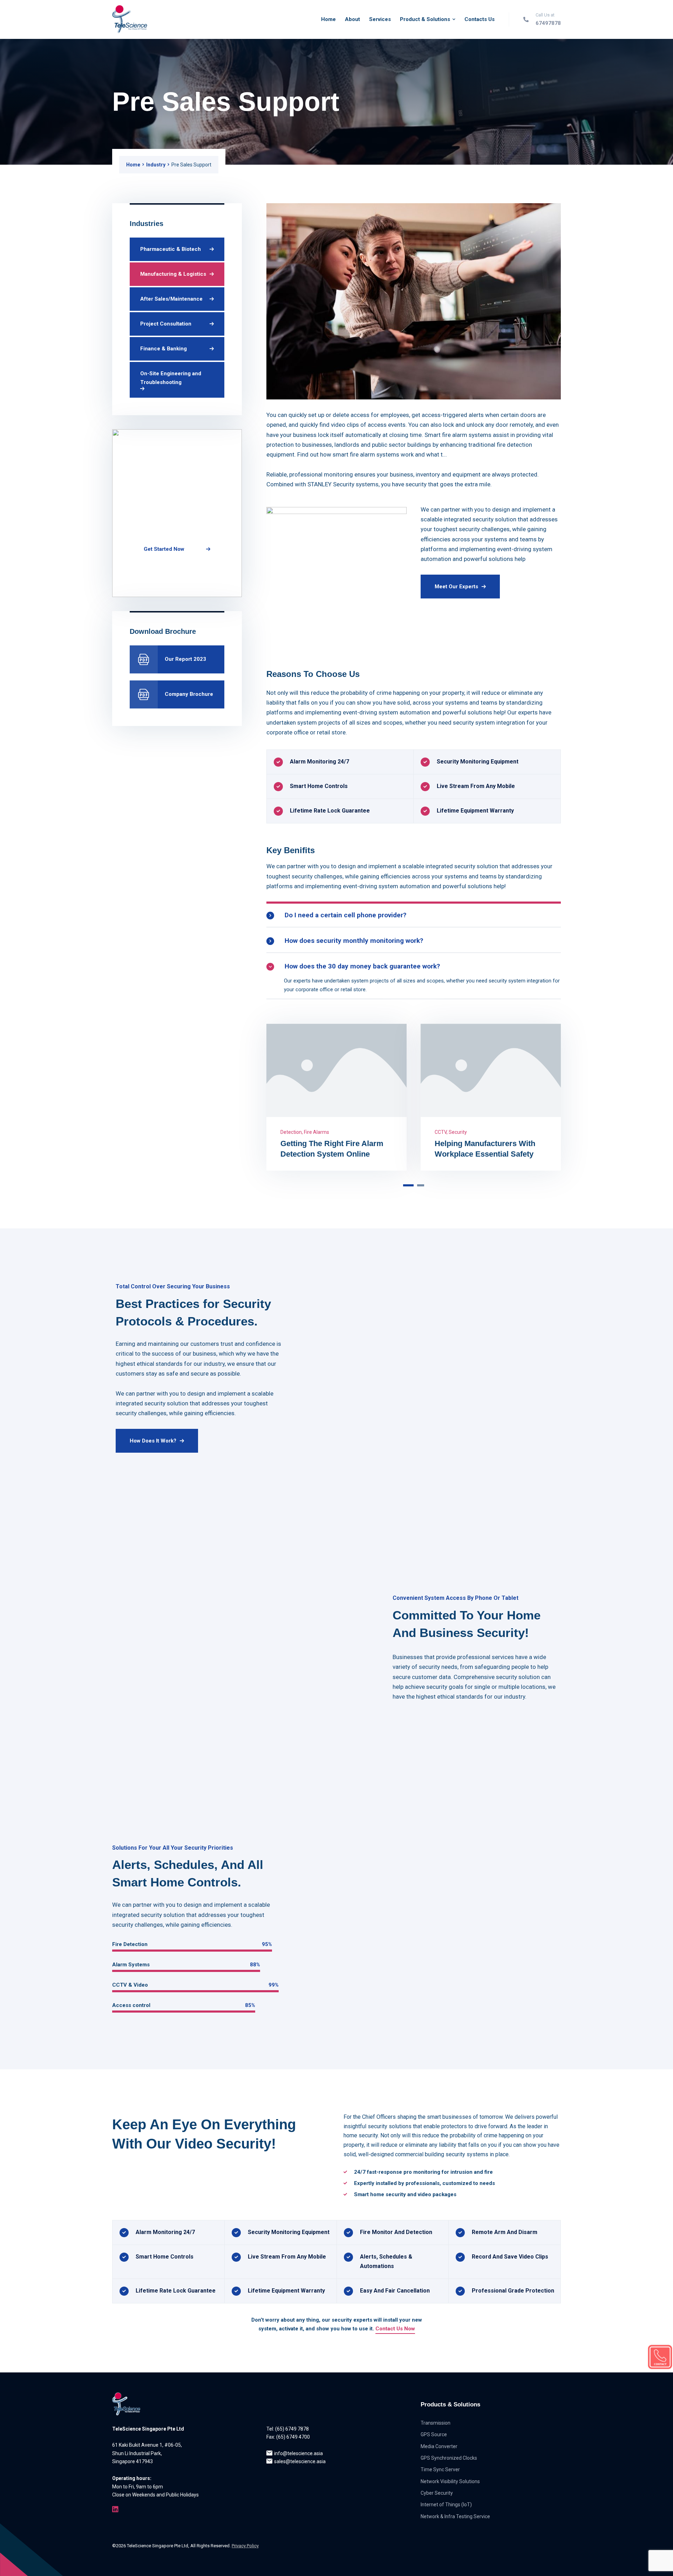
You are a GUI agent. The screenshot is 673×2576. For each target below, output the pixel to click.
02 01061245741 (168, 574)
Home (133, 165)
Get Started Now (164, 549)
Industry (156, 165)
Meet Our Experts (456, 587)
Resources (533, 1132)
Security (556, 1132)
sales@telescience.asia (300, 2461)
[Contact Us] (660, 2357)
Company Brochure (189, 694)
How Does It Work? (153, 1441)
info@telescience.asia (298, 2453)
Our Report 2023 (185, 659)
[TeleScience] (130, 19)
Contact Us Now (395, 2329)
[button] (407, 1185)
